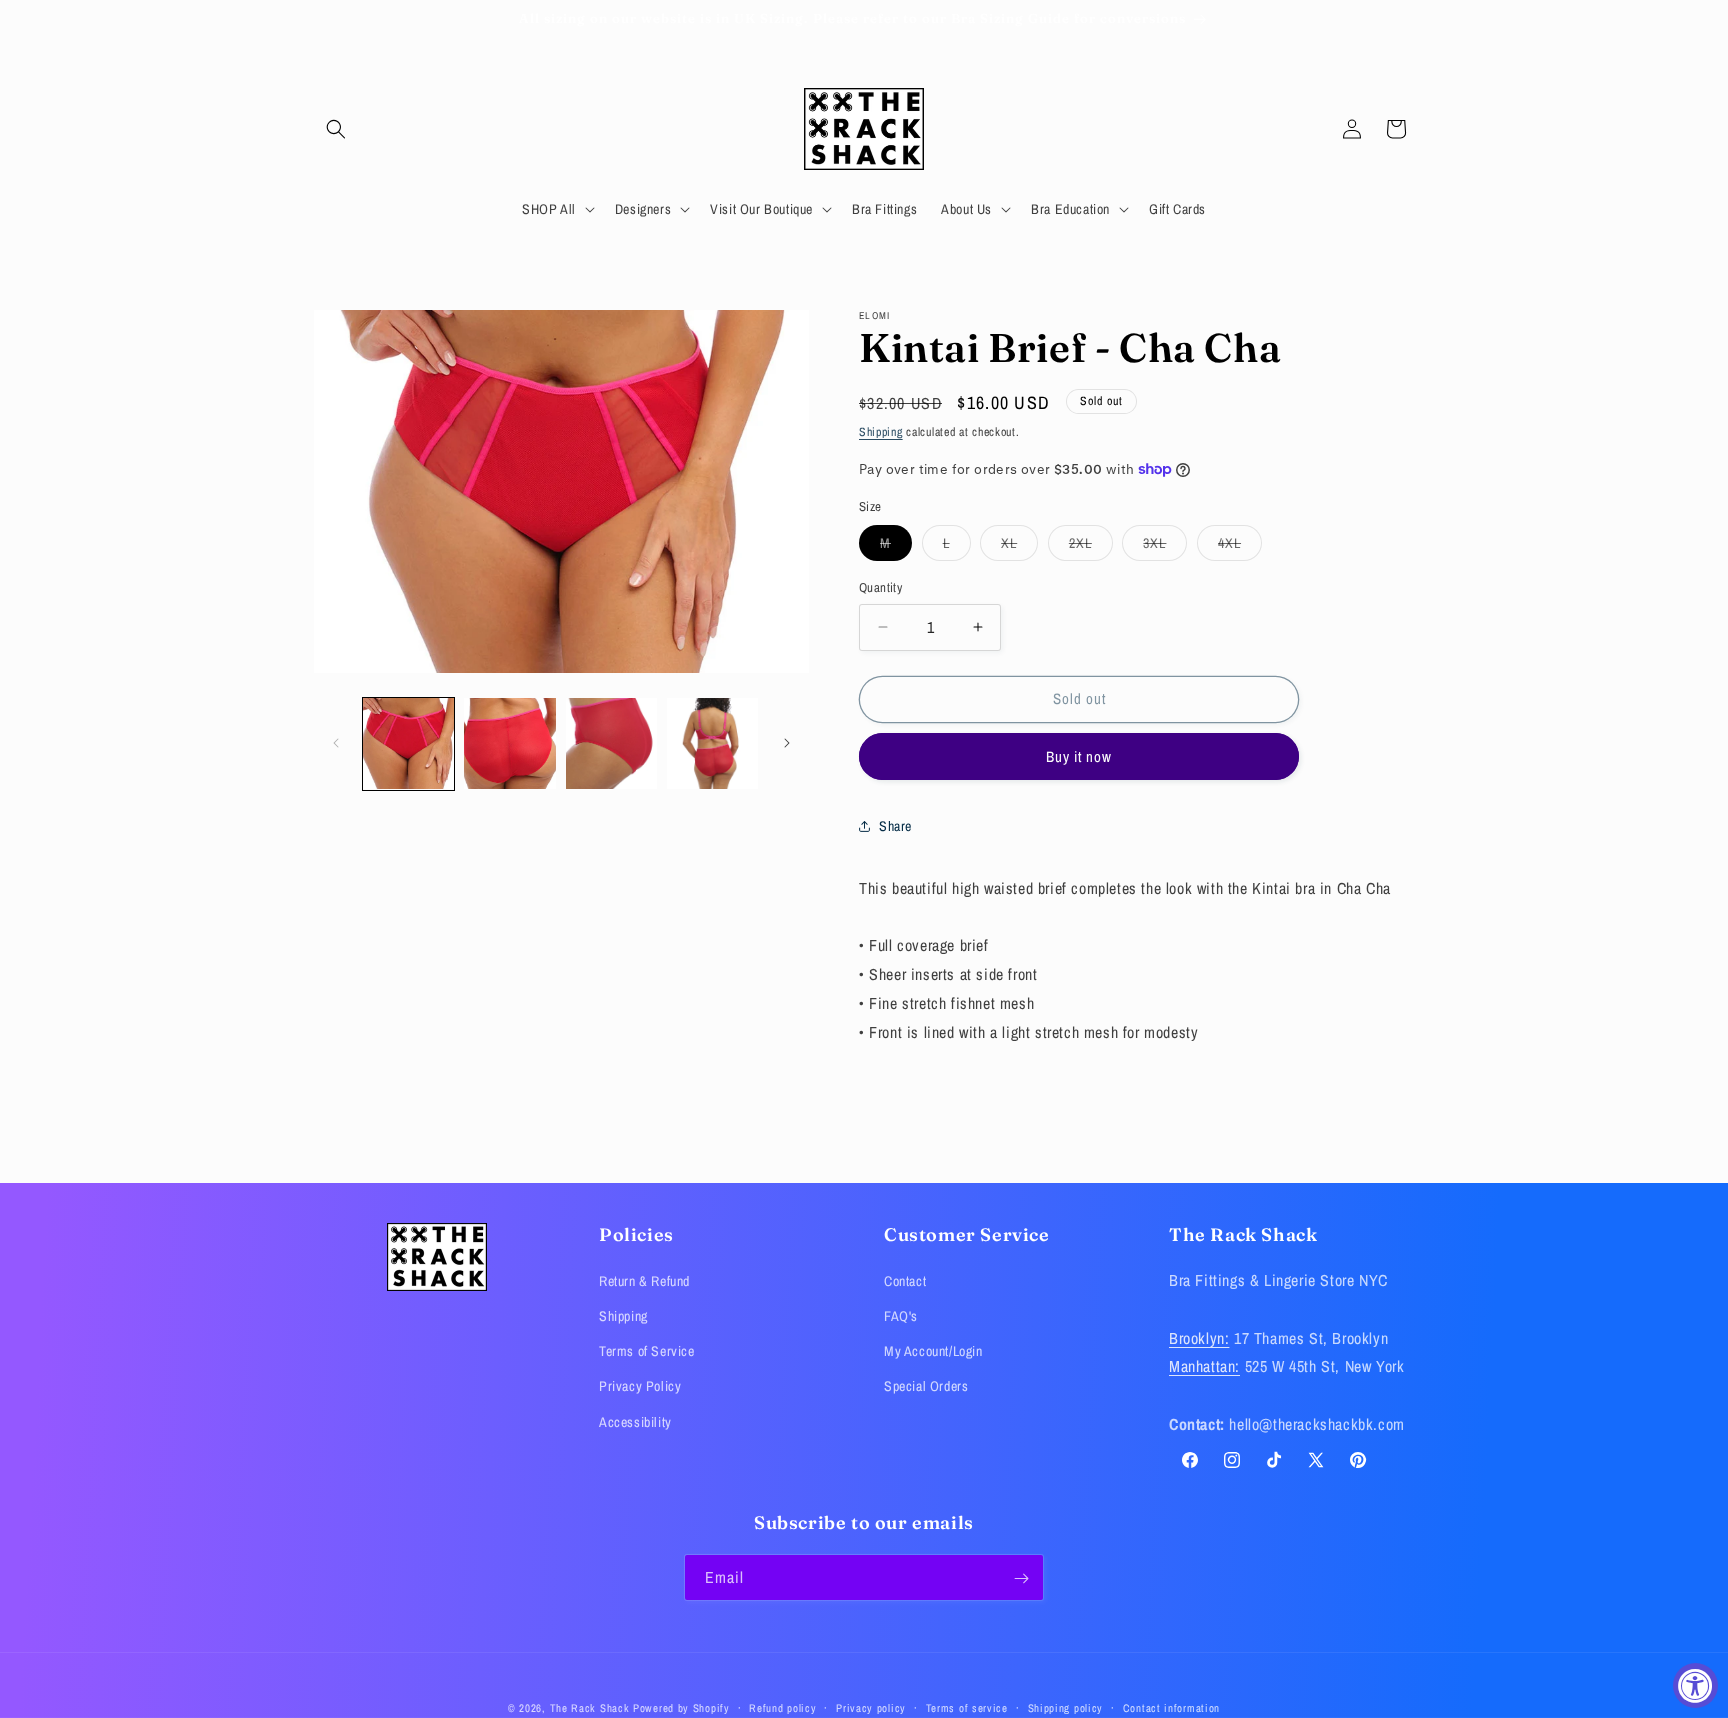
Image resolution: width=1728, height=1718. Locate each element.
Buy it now (1079, 755)
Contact (905, 1281)
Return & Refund (644, 1281)
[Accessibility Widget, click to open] (1695, 1685)
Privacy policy (871, 1707)
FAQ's (901, 1317)
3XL (1165, 547)
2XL (1091, 547)
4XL (1240, 547)
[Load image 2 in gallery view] (509, 743)
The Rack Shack (590, 1708)
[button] (336, 129)
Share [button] (895, 826)
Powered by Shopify (681, 1708)
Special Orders (926, 1387)
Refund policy (782, 1707)
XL (1019, 547)
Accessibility (635, 1422)
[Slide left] (336, 743)
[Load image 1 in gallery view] (408, 743)
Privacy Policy (640, 1387)
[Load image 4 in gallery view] (712, 743)
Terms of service (967, 1707)
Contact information (1171, 1707)
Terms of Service (647, 1352)
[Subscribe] (1021, 1578)
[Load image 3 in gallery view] (611, 743)
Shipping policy (1066, 1707)
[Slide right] (787, 743)
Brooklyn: (1199, 1338)
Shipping (881, 432)
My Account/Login (933, 1352)
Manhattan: (1204, 1367)
